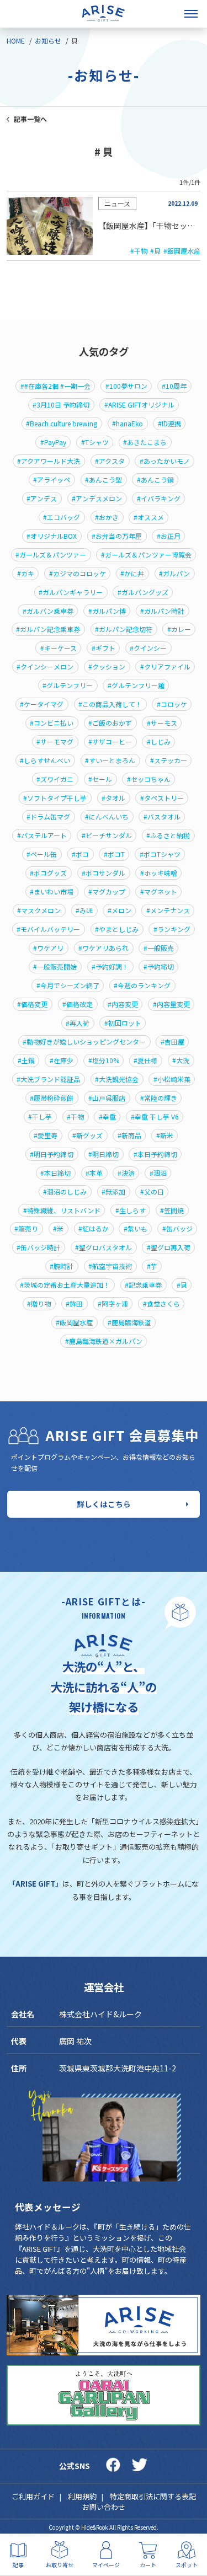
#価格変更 (32, 1004)
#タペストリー (162, 798)
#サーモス (162, 723)
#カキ (26, 574)
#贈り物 (39, 1304)
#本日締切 (55, 1173)
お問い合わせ (104, 2507)
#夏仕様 (145, 1061)
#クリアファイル (165, 667)
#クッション (107, 667)
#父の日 (152, 1192)
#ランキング (172, 929)
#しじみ (159, 742)
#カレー (179, 629)
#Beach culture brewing (62, 424)
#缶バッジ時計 (38, 1247)
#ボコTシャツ (160, 854)
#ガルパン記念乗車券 (48, 629)
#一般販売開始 (55, 967)
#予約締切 (159, 967)
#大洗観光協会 (117, 1079)
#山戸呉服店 (107, 1098)
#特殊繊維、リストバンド (62, 1211)
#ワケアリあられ (104, 948)
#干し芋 (40, 1117)
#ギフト (104, 648)
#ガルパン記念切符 (124, 629)
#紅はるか (94, 1229)
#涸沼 (158, 1173)
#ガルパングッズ (143, 592)
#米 (58, 1229)
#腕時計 (62, 1266)
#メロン (120, 911)
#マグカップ (107, 892)
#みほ (84, 911)
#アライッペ (52, 480)
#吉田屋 (173, 1042)
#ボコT (114, 854)
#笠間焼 (172, 1211)
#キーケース (59, 648)
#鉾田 (74, 1304)
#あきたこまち (145, 442)
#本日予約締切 (155, 1154)
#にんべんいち (107, 817)
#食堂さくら (161, 1304)
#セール (100, 779)
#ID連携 (169, 424)
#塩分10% (104, 1061)
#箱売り (26, 1229)
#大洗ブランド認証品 (48, 1079)
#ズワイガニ (55, 779)
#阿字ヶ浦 (113, 1304)
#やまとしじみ (117, 929)
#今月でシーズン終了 (68, 986)
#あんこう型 (104, 480)
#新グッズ (87, 1136)
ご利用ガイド (33, 2496)
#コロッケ (172, 704)
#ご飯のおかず (110, 723)
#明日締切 (104, 1154)
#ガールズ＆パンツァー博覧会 (146, 555)
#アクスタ (110, 461)
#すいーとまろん (110, 761)
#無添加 (113, 1192)
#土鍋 (26, 1061)
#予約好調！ (110, 967)
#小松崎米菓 (172, 1079)
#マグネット (159, 892)
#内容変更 (123, 1004)
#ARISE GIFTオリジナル (139, 405)
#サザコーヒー (110, 742)
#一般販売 (159, 948)
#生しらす (131, 1211)
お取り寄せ (60, 2564)
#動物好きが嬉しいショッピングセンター (84, 1042)
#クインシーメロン (45, 667)
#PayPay (53, 442)
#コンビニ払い (52, 723)
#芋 (152, 1266)
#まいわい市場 (52, 892)
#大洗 (181, 1061)
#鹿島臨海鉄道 (129, 1322)
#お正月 (169, 536)
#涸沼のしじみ (65, 1192)
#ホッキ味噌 (159, 873)
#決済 (126, 1173)
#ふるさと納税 (168, 836)
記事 (18, 2564)
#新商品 (129, 1136)
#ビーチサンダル (107, 836)
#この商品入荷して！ (110, 704)
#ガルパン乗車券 (48, 611)
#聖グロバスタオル (104, 1247)
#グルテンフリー (68, 685)
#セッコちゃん (149, 779)
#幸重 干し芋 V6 (155, 1117)
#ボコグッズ (48, 873)
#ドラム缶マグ (48, 817)
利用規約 (82, 2496)
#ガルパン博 (107, 611)
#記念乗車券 (143, 1285)
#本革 (94, 1173)
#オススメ (149, 517)
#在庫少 (62, 1061)
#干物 (139, 251)
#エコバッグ (62, 517)
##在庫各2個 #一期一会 (55, 386)
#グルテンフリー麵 (136, 685)
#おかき (107, 517)
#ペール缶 (42, 854)
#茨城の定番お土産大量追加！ (65, 1285)
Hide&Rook (95, 2527)
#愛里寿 (46, 1136)
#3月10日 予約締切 (61, 405)
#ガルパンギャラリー (71, 592)
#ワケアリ (48, 948)
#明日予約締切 (52, 1154)
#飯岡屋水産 (182, 251)
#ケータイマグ (42, 704)
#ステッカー (169, 761)
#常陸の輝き (159, 1098)
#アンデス (42, 499)
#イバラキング (159, 499)
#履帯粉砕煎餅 (52, 1098)
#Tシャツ (95, 442)
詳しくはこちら (104, 1504)
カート (148, 2564)
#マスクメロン (39, 911)
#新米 (165, 1136)
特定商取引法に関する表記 (153, 2496)
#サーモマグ (55, 742)
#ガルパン (174, 574)
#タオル (113, 798)
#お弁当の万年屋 (117, 536)
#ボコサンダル (104, 873)
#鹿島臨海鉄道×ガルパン (104, 1341)
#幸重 (107, 1117)
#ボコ (80, 854)
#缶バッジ (177, 1229)
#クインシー (148, 648)
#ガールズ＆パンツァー (51, 555)
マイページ (106, 2564)
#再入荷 (78, 1023)
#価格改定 (78, 1004)
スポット (187, 2564)
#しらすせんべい (45, 761)
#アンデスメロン (97, 499)
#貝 (155, 251)
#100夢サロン (126, 386)
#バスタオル (162, 817)
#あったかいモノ (165, 461)
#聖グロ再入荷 (169, 1247)
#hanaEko (128, 424)
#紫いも (136, 1229)
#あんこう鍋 (155, 480)
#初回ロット (123, 1023)
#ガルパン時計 (162, 611)
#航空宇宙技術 (110, 1266)
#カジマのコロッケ (78, 574)
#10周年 (174, 386)
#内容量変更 (171, 1004)
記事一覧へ (30, 119)
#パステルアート (42, 836)
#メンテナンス (168, 911)
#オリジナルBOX (52, 536)
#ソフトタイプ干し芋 (55, 798)
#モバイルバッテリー (48, 929)
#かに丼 (132, 574)
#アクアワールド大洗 (49, 461)
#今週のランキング (142, 986)
